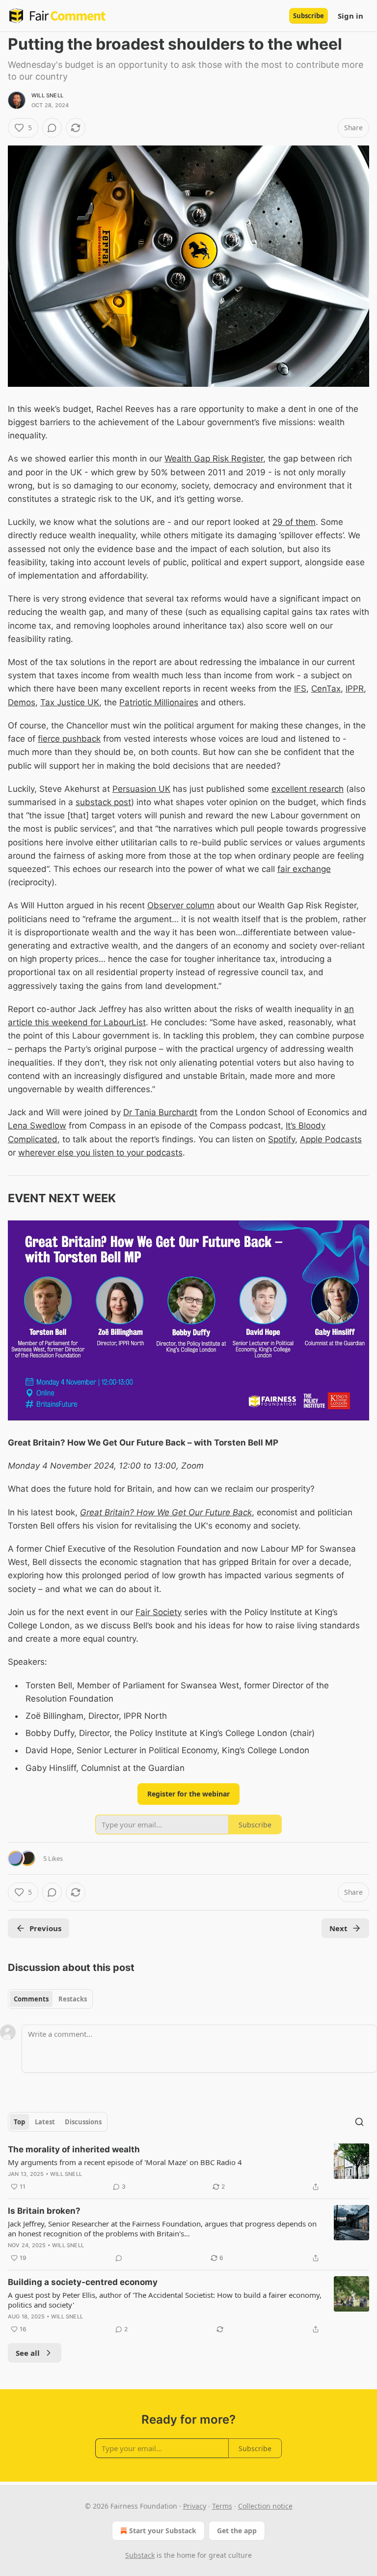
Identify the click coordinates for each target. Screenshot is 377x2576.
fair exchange (304, 869)
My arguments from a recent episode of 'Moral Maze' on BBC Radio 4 (125, 2162)
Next (338, 1928)
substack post (103, 802)
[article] (188, 2168)
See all (28, 2353)
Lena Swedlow (37, 1126)
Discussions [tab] (83, 2122)
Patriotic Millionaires (159, 702)
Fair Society (159, 1612)
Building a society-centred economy (83, 2282)
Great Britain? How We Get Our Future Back (166, 1512)
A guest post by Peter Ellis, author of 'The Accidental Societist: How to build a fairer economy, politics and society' (165, 2300)
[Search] (359, 2122)
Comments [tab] (31, 1999)
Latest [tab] (45, 2122)
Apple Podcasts (331, 1139)
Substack (140, 2555)
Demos (22, 702)
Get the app (237, 2531)
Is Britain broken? (44, 2211)
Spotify (282, 1139)
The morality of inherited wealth (74, 2149)
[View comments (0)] (52, 128)
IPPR (355, 689)
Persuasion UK (141, 789)
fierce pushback (69, 739)
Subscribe (309, 16)
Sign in (350, 16)
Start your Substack (163, 2531)
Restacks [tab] (73, 1999)
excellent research (308, 789)
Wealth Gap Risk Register (214, 459)
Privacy (195, 2506)
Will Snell (47, 95)
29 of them (294, 522)
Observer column (181, 905)
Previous (45, 1928)
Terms (222, 2506)
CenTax (326, 689)
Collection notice (265, 2506)
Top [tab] (19, 2122)
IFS (300, 689)
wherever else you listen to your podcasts (100, 1153)
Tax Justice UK (70, 702)
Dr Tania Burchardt (160, 1112)
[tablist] (50, 1999)
